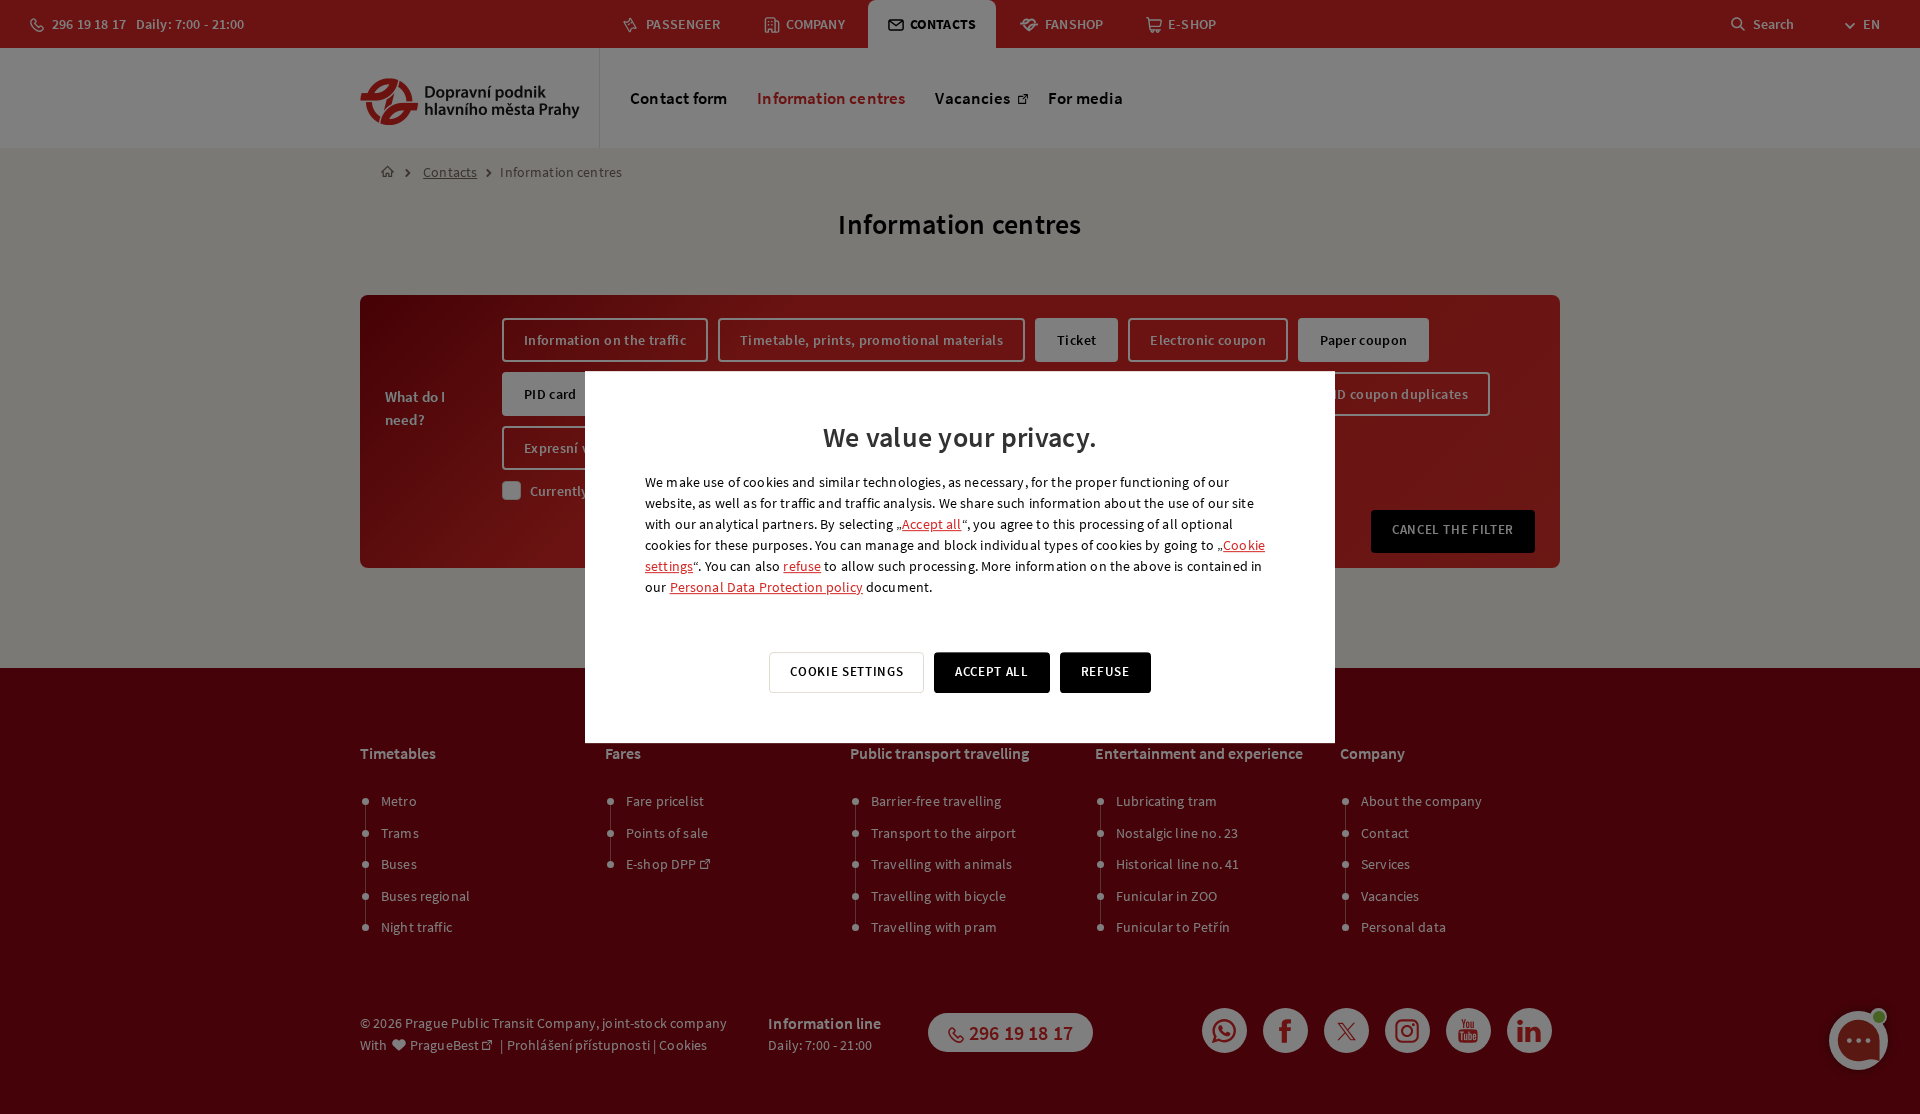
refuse (802, 566)
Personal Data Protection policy (766, 587)
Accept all (931, 524)
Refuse (1105, 671)
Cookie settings (846, 671)
